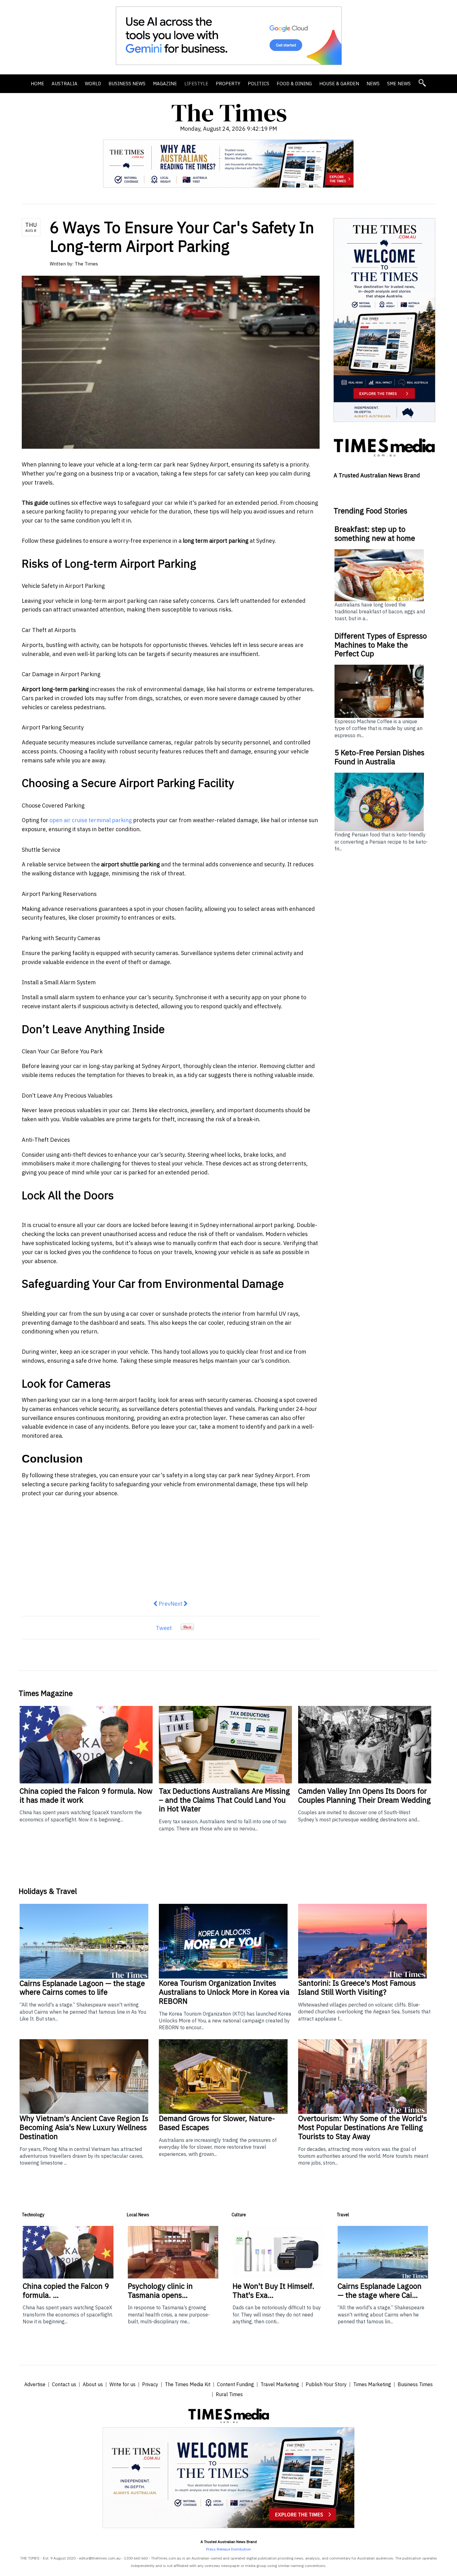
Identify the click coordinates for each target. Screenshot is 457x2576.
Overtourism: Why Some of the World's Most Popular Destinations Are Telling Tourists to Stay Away (362, 2127)
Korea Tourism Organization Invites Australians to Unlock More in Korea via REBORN (224, 1992)
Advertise (35, 2384)
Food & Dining (294, 84)
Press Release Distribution (228, 2549)
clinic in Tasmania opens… (160, 2290)
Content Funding (235, 2384)
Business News (127, 84)
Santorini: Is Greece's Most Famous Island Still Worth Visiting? (357, 1987)
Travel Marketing (280, 2384)
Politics (259, 84)
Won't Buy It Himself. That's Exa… (273, 2290)
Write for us (122, 2384)
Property (228, 84)
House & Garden (339, 84)
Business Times (415, 2384)
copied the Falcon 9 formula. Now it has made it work (86, 1795)
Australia (65, 84)
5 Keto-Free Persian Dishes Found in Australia (379, 757)
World (93, 84)
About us (93, 2384)
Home (37, 84)
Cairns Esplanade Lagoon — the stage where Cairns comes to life (82, 1988)
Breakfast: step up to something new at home (375, 534)
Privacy (150, 2384)
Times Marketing (372, 2384)
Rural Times (229, 2394)
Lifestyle (196, 84)
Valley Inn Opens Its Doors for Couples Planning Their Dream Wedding (365, 1795)
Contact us (64, 2384)
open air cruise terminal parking (91, 820)
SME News (399, 84)
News (373, 84)
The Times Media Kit (188, 2384)
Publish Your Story (326, 2384)
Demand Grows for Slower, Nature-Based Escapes (217, 2123)
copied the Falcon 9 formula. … (66, 2290)
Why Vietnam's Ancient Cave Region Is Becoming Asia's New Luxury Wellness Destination (84, 2127)
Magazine (165, 84)
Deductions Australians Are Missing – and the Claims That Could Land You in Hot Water (224, 1800)
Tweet (164, 1628)
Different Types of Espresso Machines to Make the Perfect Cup (381, 645)
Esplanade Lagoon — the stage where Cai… (380, 2290)
